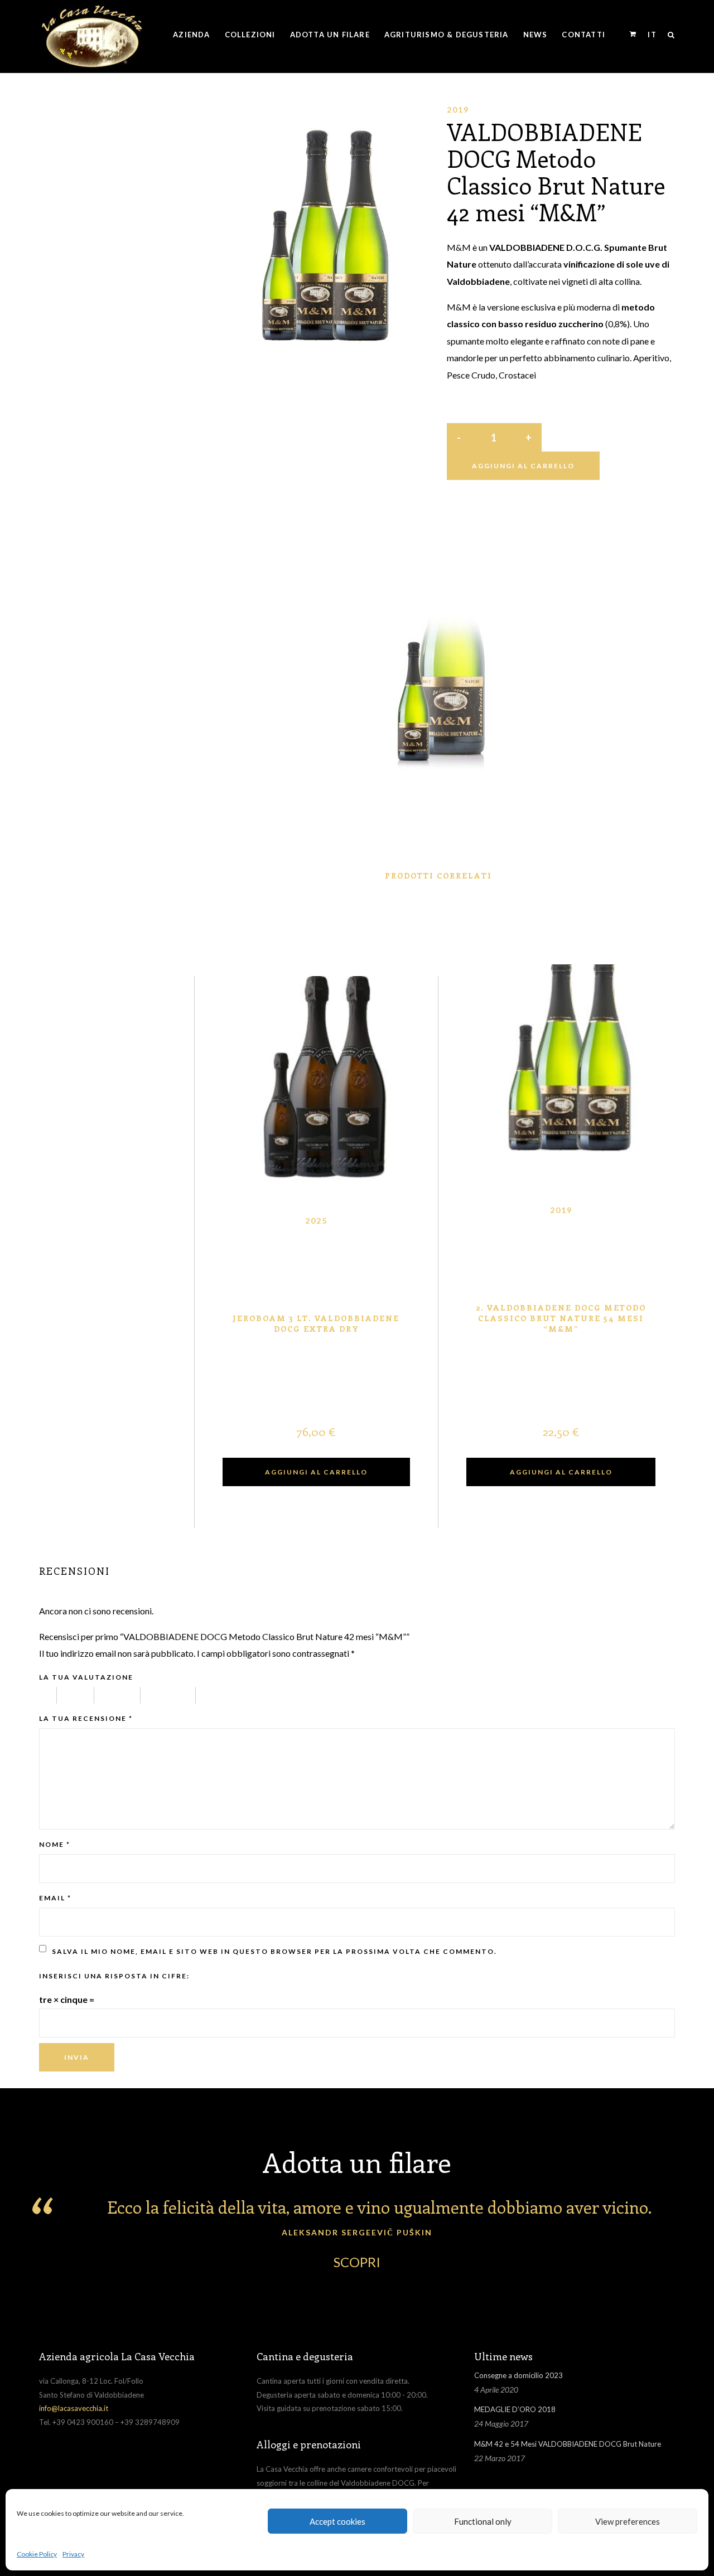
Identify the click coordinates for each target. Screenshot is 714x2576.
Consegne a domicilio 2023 (518, 2375)
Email (55, 1898)
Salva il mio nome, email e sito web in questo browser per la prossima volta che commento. (274, 1951)
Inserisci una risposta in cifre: (114, 1976)
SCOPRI (357, 2262)
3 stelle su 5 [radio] (123, 1695)
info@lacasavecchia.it (74, 2408)
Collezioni (250, 35)
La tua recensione (86, 1718)
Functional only (483, 2521)
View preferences (628, 2521)
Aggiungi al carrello (523, 466)
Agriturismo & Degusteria (447, 35)
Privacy (73, 2554)
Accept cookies (337, 2521)
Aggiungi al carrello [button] (316, 1472)
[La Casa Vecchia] (92, 35)
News (535, 35)
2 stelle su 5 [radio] (81, 1695)
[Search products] (669, 35)
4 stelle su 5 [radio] (173, 1695)
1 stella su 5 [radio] (48, 1695)
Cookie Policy (37, 2554)
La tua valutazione (86, 1677)
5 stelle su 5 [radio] (233, 1695)
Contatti (583, 35)
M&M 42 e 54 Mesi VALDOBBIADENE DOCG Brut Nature (568, 2444)
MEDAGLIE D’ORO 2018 (515, 2409)
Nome (55, 1844)
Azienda (191, 35)
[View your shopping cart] (633, 34)
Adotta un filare (330, 35)
